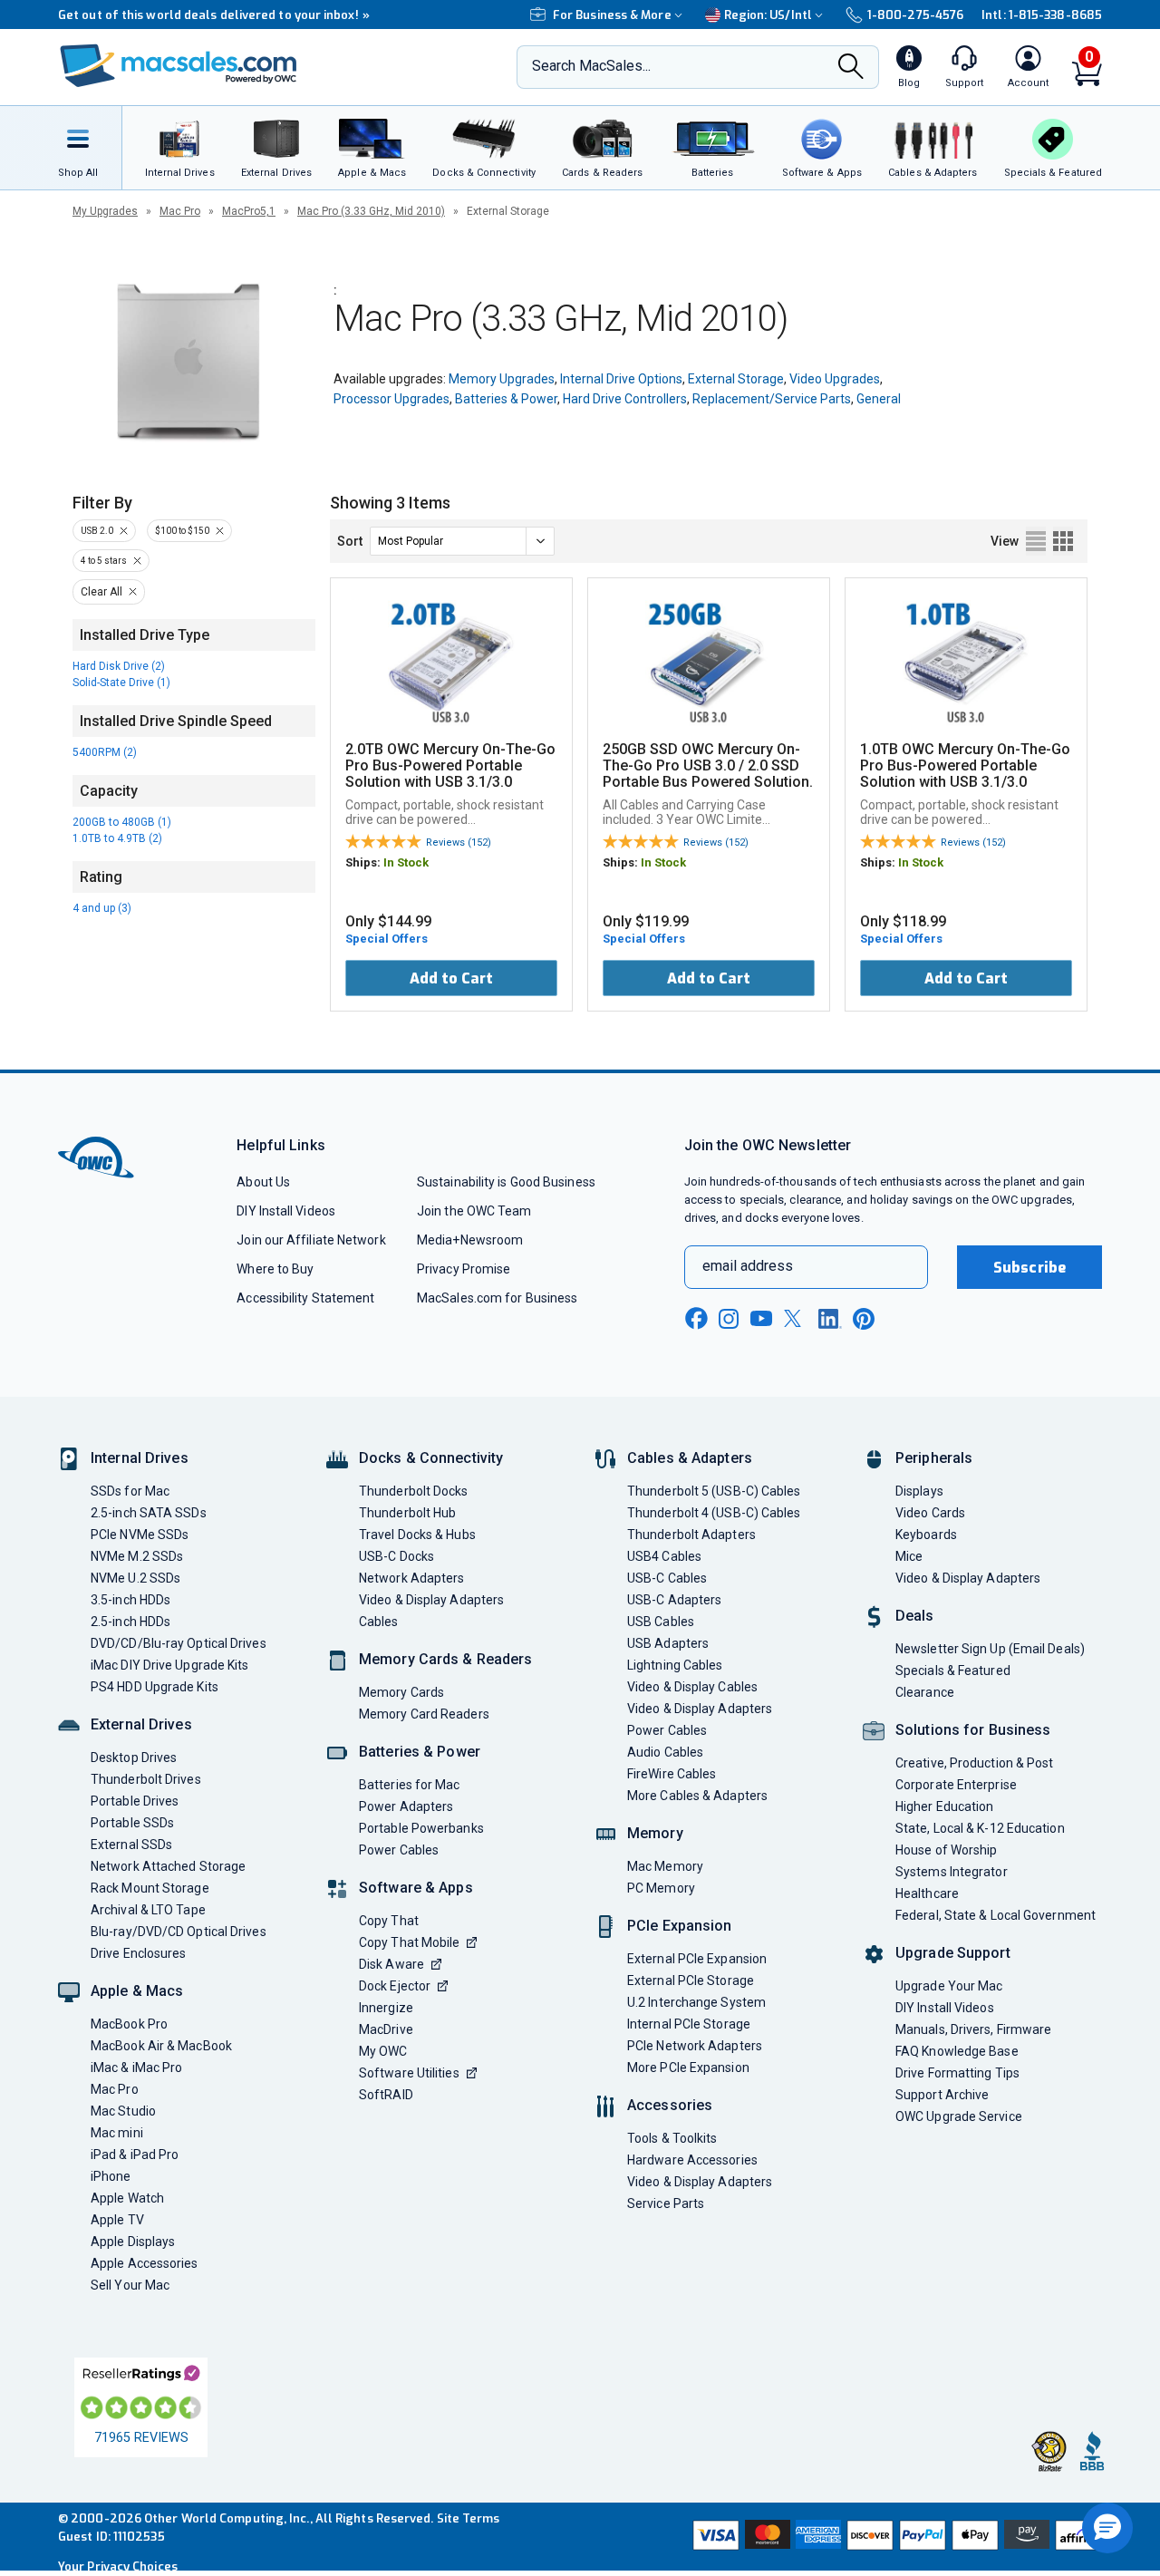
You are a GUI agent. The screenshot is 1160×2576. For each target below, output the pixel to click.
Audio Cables (665, 1752)
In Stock (406, 862)
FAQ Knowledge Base (957, 2051)
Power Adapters (406, 1806)
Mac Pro (180, 211)
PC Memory (661, 1888)
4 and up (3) (102, 908)
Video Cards (930, 1513)
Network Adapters (411, 1578)
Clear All (101, 592)
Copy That (389, 1921)
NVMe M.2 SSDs (137, 1556)
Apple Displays (133, 2242)
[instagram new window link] (729, 1319)
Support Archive (942, 2095)
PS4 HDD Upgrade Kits (155, 1687)
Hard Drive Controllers (625, 399)
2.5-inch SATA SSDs (149, 1513)
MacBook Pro (129, 2024)
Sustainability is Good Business (506, 1182)
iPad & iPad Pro (135, 2155)
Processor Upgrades (391, 399)
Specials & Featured (953, 1671)
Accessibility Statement (305, 1298)
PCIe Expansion (680, 1926)
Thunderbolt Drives (146, 1779)
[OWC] (179, 68)
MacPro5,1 (249, 211)
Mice (909, 1556)
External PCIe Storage (691, 1980)
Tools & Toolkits (672, 2138)
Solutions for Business (973, 1730)
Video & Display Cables (692, 1687)
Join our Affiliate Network (311, 1240)
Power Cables (399, 1850)
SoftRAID (386, 2095)
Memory (655, 1833)
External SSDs (131, 1845)
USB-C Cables (667, 1578)
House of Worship (946, 1850)
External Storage (736, 379)
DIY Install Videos (286, 1211)
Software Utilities (409, 2073)
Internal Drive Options (621, 379)
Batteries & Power (506, 399)
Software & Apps (416, 1888)
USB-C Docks (396, 1556)
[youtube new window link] (761, 1318)
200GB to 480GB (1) (122, 822)
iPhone (111, 2176)
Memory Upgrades (502, 379)
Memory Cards (401, 1692)
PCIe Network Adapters (695, 2046)
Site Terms (469, 2518)
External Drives (141, 1724)
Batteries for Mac (410, 1785)
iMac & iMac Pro (136, 2068)
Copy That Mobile (409, 1942)
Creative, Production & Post (974, 1763)
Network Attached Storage (168, 1866)
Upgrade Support (953, 1953)
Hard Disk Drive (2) (119, 666)
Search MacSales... (591, 66)
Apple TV (117, 2220)
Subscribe (1029, 1268)
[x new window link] (796, 1318)
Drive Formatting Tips (957, 2073)
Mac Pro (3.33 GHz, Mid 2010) (371, 211)
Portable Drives (135, 1801)
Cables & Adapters (690, 1458)
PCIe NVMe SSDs (140, 1535)
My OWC (383, 2051)
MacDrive (386, 2029)
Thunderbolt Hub (407, 1513)
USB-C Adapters (674, 1600)
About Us (263, 1182)
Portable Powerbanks (421, 1828)
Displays (919, 1491)
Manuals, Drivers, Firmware (973, 2029)
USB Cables (661, 1622)
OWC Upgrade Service (959, 2116)
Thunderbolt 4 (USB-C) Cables (714, 1513)
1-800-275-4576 (915, 15)
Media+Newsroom (470, 1240)
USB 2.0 (97, 531)
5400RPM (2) (105, 752)
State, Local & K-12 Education (980, 1828)
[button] (1107, 2528)
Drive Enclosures (138, 1953)
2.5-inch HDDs (130, 1622)
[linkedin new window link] (830, 1319)
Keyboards (926, 1535)
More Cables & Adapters (697, 1796)
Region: (768, 15)
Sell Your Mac (130, 2285)
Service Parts (666, 2203)
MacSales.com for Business (497, 1298)
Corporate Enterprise (956, 1785)
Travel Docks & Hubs (417, 1535)
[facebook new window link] (696, 1319)
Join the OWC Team (474, 1211)
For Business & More (612, 15)
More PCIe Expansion (688, 2068)
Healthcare (927, 1893)
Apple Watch (127, 2198)
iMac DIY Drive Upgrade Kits (169, 1665)
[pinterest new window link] (864, 1319)
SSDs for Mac (130, 1491)
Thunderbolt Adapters (691, 1535)
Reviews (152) (459, 843)
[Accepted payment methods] (894, 2537)
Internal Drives (140, 1458)
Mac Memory (665, 1866)
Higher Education (944, 1806)
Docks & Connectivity (431, 1458)
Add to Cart (451, 978)
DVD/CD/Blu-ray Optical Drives (179, 1643)
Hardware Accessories (692, 2160)
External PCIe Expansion (697, 1959)
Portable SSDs (132, 1823)
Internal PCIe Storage (689, 2024)
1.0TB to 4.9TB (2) (117, 838)
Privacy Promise (464, 1269)
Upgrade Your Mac (949, 1986)
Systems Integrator (952, 1872)
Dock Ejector (395, 1986)
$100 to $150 (182, 531)
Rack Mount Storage (150, 1888)
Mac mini (117, 2133)
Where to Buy (275, 1269)
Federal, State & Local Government (996, 1915)
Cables (379, 1622)
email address (748, 1266)
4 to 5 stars (104, 561)
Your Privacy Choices (118, 2566)
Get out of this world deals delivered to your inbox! (214, 15)
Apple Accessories (145, 2263)
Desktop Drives (134, 1758)
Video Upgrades (835, 379)
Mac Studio (123, 2111)
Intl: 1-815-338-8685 (1042, 15)
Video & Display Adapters (431, 1600)
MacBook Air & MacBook (161, 2046)
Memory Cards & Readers (445, 1659)
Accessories (670, 2105)
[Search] (851, 68)
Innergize (386, 2008)
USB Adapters (668, 1643)
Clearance (925, 1692)
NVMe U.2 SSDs (135, 1578)
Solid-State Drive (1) (121, 683)
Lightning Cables (675, 1665)
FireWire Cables (672, 1774)
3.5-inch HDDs (130, 1600)
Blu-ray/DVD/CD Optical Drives (179, 1932)
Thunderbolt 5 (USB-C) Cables (714, 1491)
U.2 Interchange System (696, 2002)
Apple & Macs (137, 1991)
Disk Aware (391, 1964)
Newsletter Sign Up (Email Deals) (990, 1649)
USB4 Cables (664, 1556)
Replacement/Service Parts (772, 399)
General (879, 399)
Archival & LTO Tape (148, 1910)
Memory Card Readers (424, 1714)
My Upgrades (105, 211)
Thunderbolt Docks (414, 1491)
